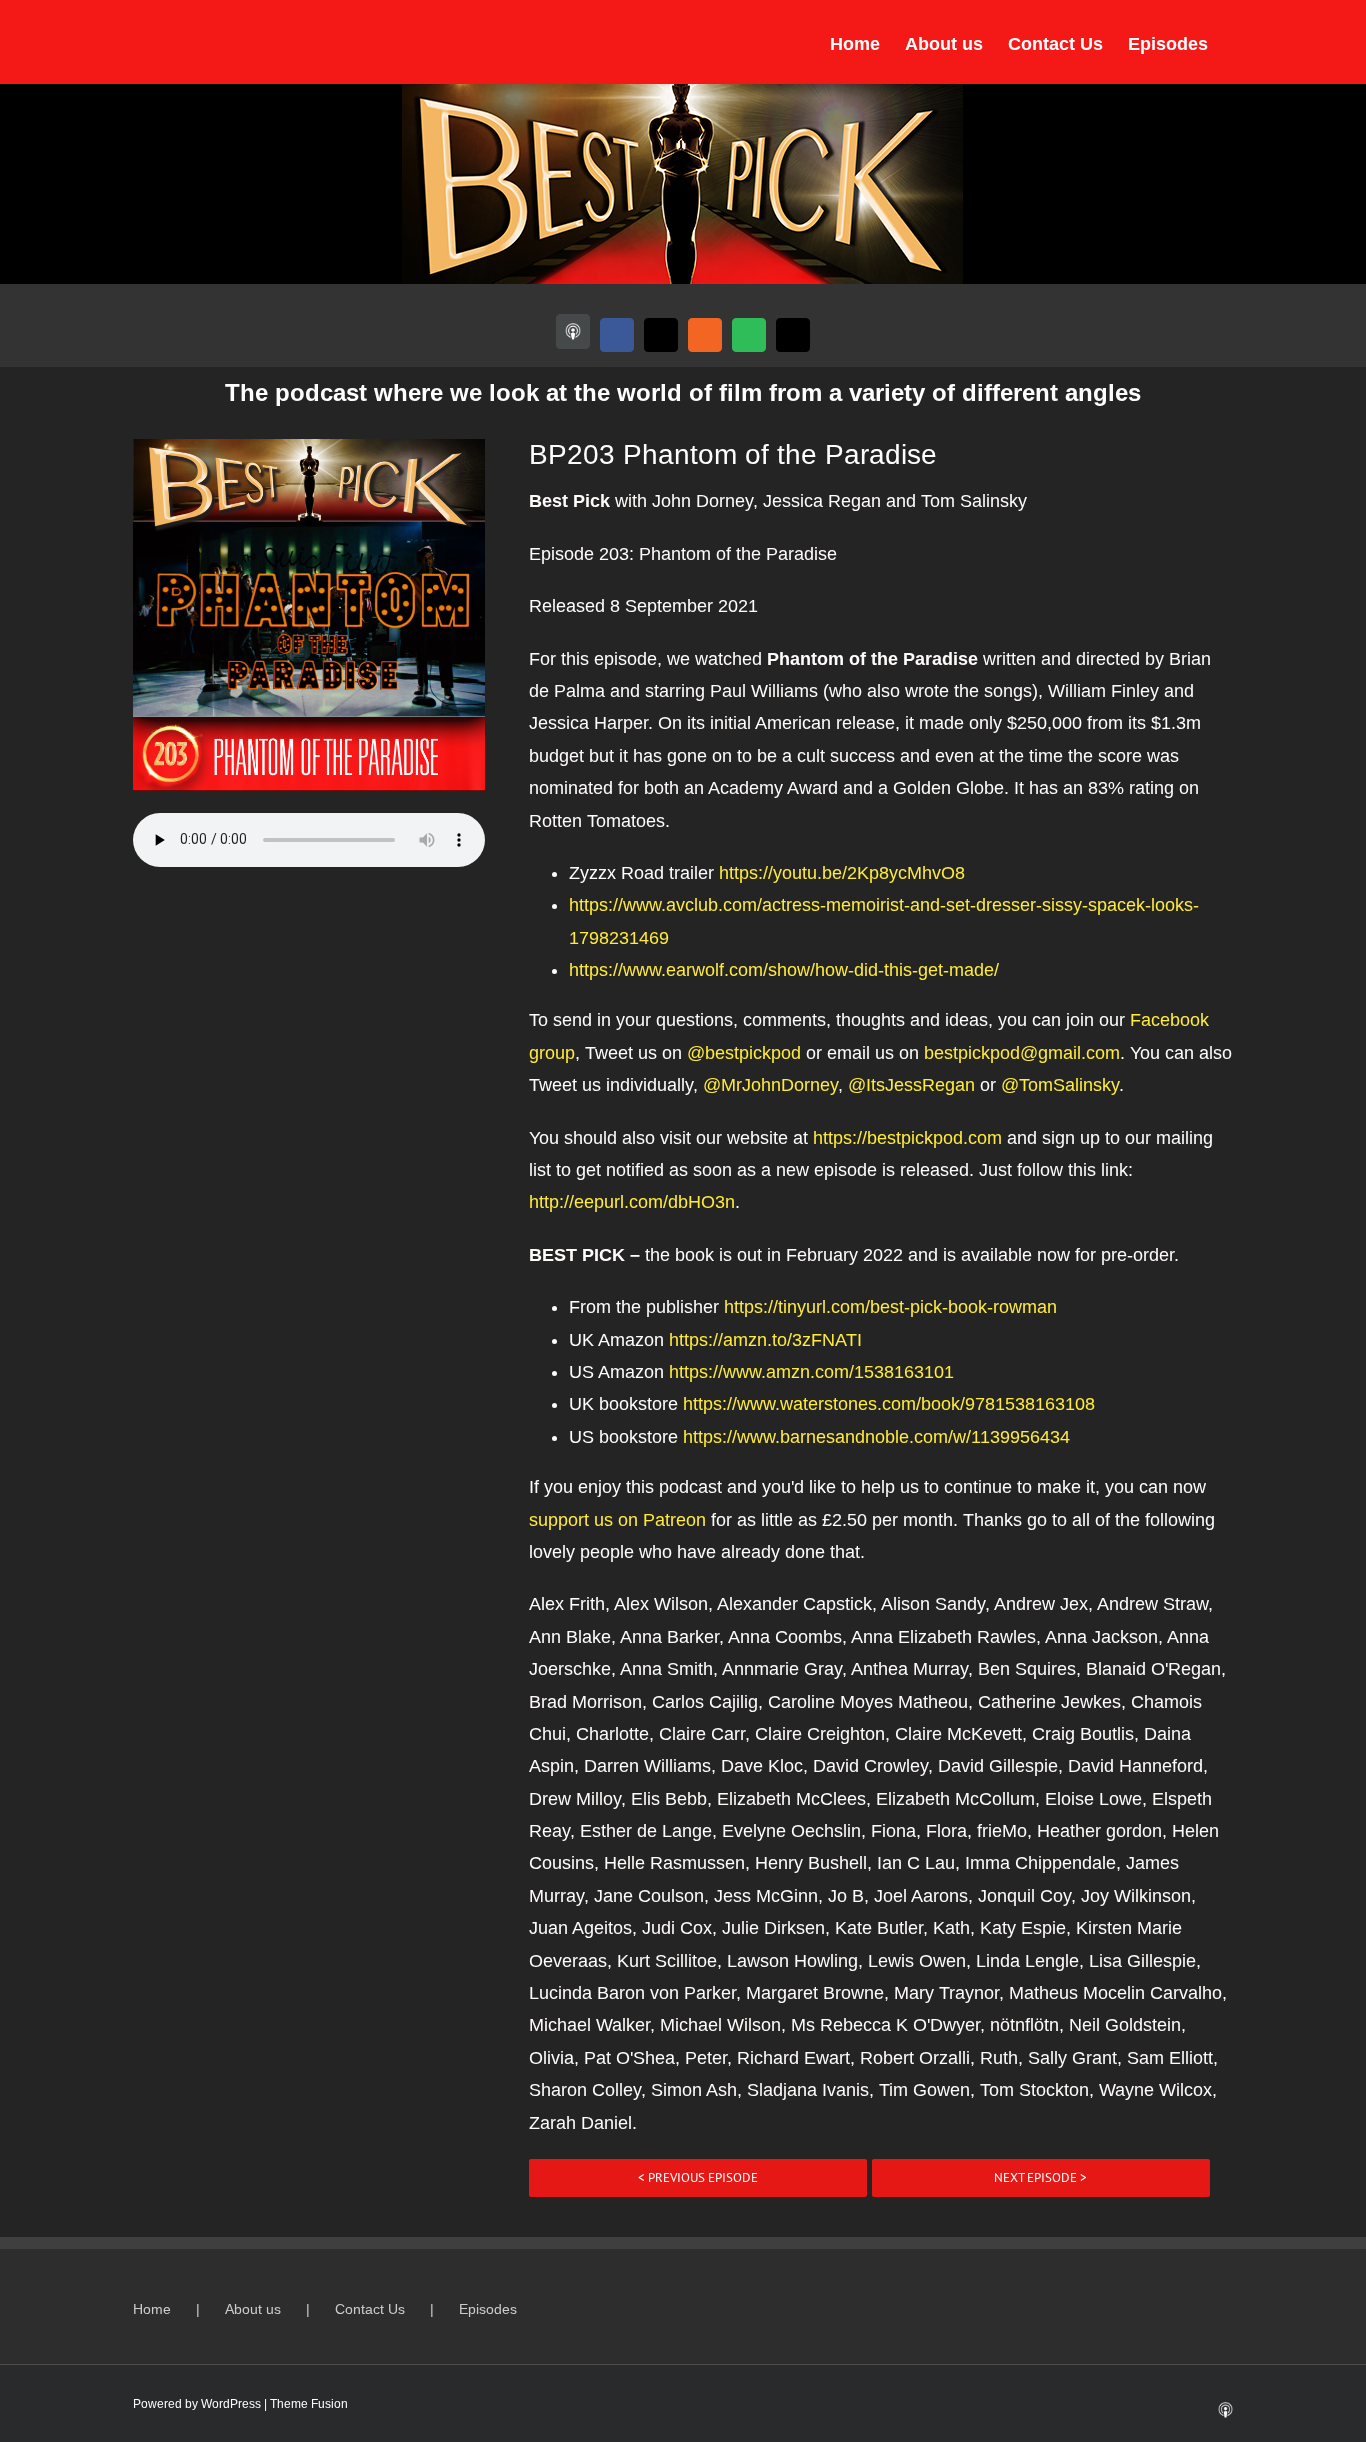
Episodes (488, 2309)
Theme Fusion (309, 2404)
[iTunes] (573, 331)
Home (152, 2309)
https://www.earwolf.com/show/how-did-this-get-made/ (784, 970)
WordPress (231, 2404)
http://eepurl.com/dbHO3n (632, 1202)
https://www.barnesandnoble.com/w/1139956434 (876, 1437)
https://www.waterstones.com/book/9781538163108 (889, 1404)
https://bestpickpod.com (907, 1138)
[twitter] (661, 335)
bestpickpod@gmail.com (1022, 1053)
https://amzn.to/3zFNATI (765, 1340)
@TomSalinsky (1060, 1085)
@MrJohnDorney (770, 1085)
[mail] (793, 335)
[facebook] (617, 335)
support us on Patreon (617, 1520)
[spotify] (749, 335)
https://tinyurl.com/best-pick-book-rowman (890, 1307)
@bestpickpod (744, 1053)
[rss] (705, 335)
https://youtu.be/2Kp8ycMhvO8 (842, 873)
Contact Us (370, 2309)
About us (253, 2309)
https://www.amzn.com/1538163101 (811, 1372)
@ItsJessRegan (911, 1085)
